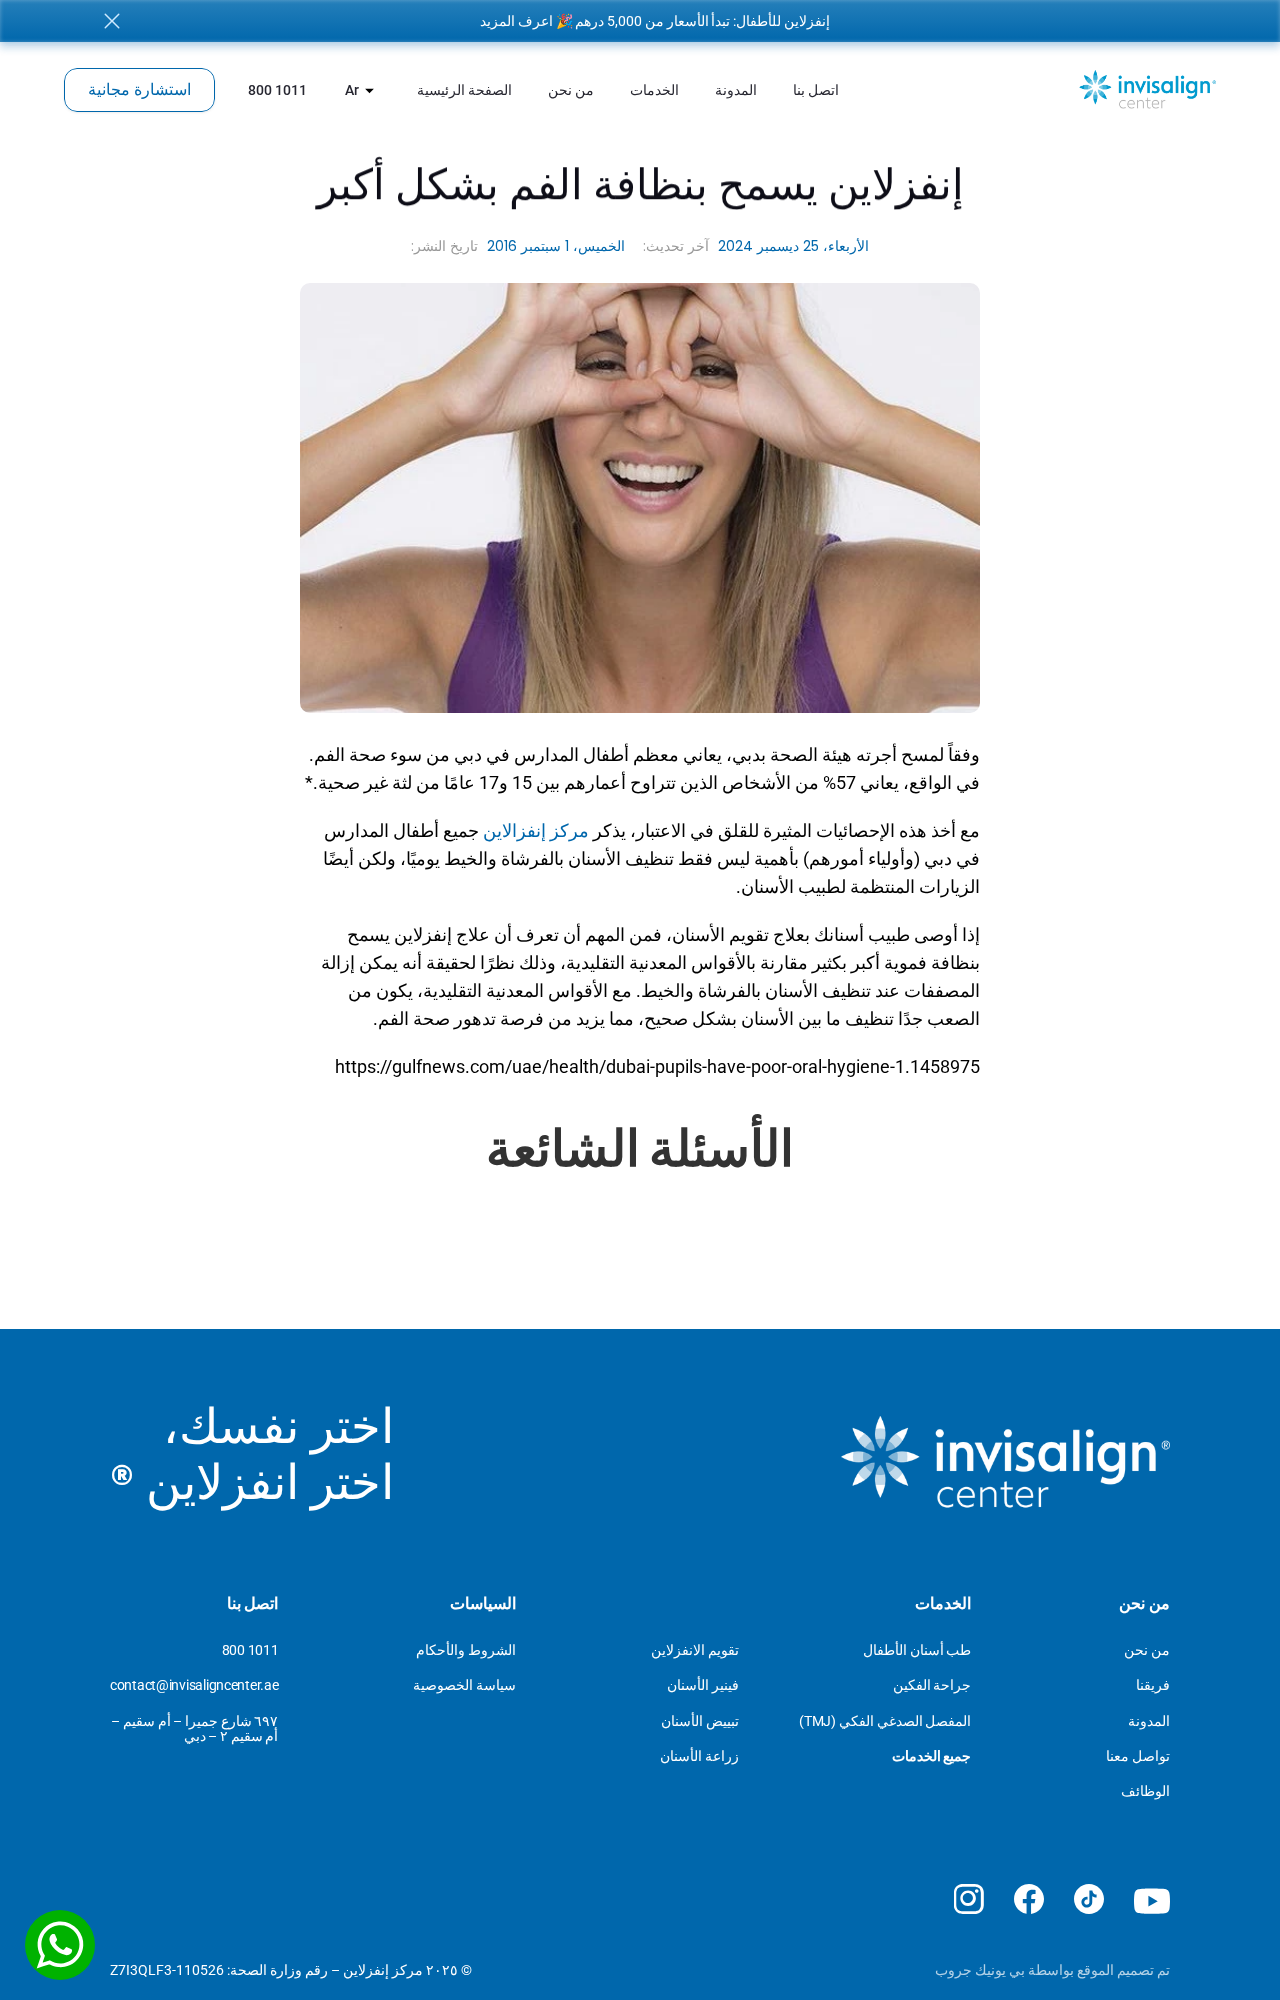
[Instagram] (969, 1899)
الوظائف (1145, 1791)
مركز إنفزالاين (536, 830)
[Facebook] (1029, 1899)
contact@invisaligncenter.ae (194, 1685)
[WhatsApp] (60, 1945)
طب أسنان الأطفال (917, 1650)
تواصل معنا (1138, 1756)
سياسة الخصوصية (464, 1685)
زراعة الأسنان (699, 1756)
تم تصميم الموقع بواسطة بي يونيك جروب (1052, 1970)
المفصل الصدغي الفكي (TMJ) (885, 1721)
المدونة (1149, 1721)
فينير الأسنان (703, 1685)
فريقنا (1153, 1685)
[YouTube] (1152, 1902)
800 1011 (250, 1650)
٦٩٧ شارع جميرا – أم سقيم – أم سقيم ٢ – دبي (193, 1728)
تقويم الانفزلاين (695, 1650)
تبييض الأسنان (700, 1721)
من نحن (1147, 1650)
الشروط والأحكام (466, 1650)
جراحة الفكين (932, 1685)
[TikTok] (1089, 1899)
